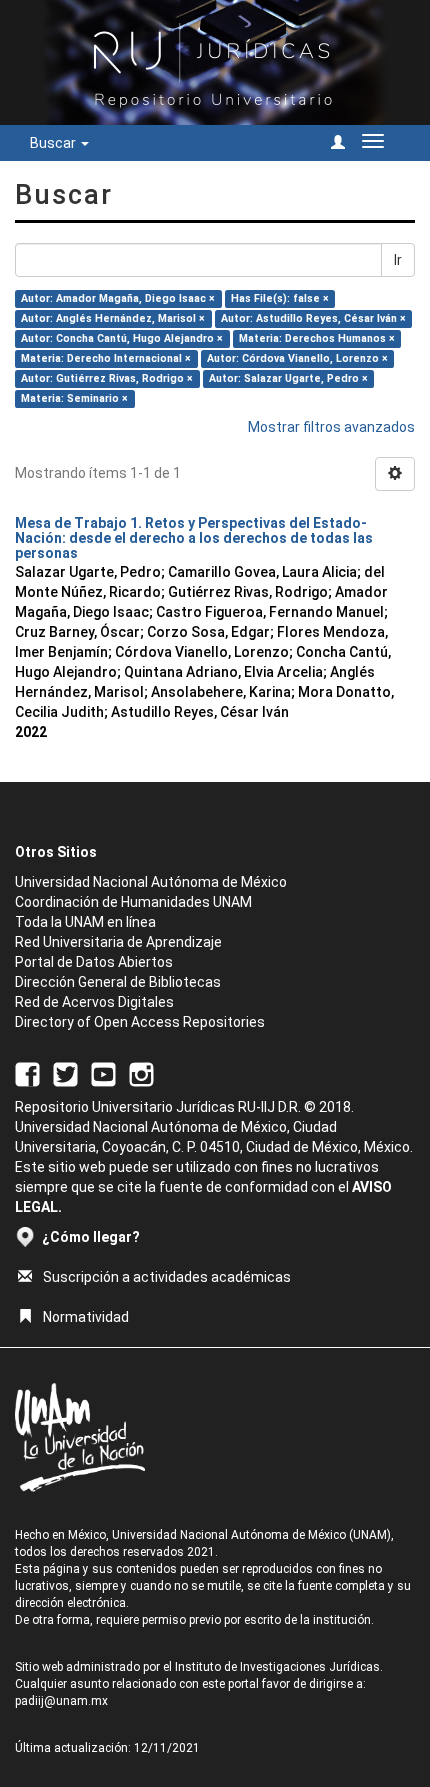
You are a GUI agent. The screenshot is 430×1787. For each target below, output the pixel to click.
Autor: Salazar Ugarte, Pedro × (288, 378)
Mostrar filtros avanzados (331, 427)
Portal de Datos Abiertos (94, 962)
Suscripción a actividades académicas (167, 1277)
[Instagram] (141, 1073)
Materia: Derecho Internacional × (106, 358)
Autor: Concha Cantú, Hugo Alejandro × (122, 338)
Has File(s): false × (280, 298)
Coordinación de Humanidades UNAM (133, 902)
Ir (398, 260)
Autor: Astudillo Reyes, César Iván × (313, 318)
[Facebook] (27, 1073)
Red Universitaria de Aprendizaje (118, 942)
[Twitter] (65, 1073)
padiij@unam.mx (61, 1701)
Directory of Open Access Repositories (140, 1022)
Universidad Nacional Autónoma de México (151, 882)
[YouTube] (103, 1073)
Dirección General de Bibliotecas (118, 982)
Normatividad (86, 1317)
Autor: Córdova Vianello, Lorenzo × (297, 358)
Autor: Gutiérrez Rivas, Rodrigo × (107, 378)
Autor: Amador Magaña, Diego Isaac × (118, 298)
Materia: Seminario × (74, 398)
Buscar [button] (54, 143)
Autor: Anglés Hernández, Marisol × (113, 318)
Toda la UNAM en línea (85, 922)
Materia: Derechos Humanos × (317, 338)
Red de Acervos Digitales (94, 1002)
